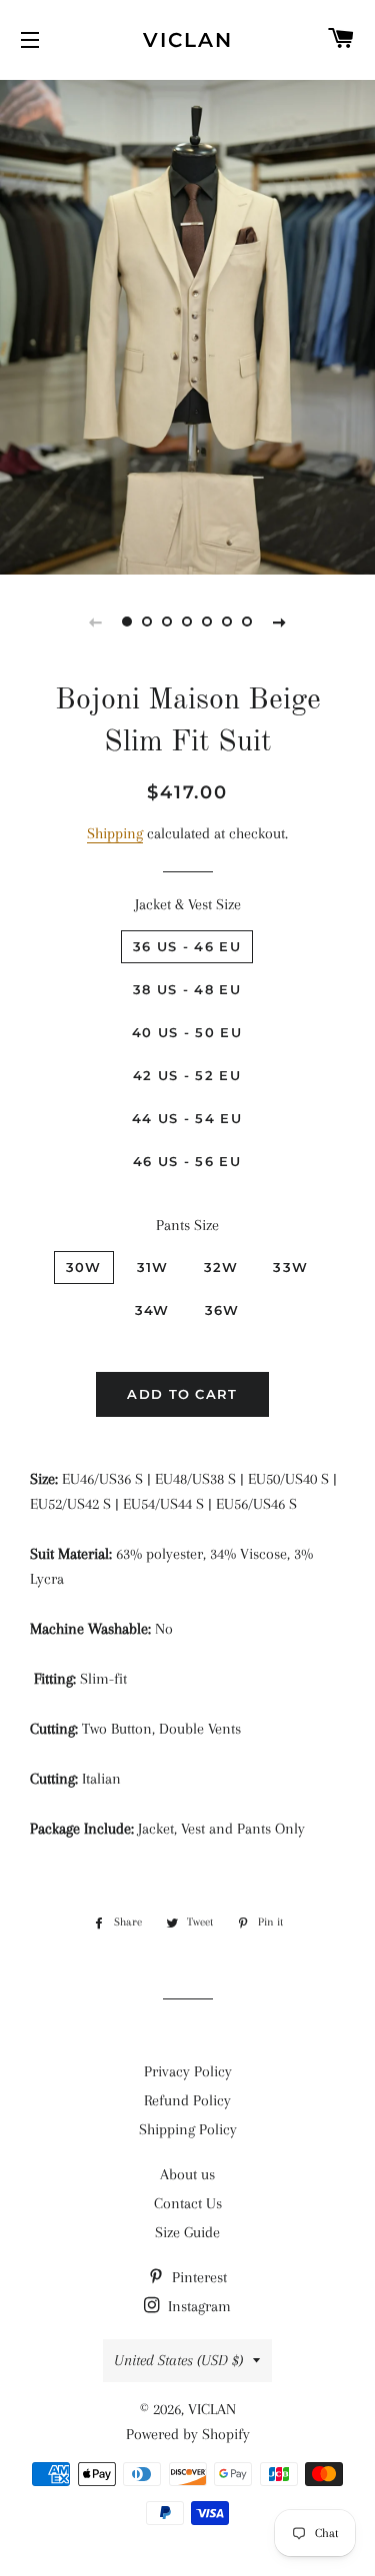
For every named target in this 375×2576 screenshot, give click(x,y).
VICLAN (188, 40)
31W (153, 1267)
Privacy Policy (188, 2071)
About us (187, 2174)
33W (290, 1267)
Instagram (197, 2306)
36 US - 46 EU (187, 946)
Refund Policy (187, 2100)
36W (222, 1310)
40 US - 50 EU (187, 1032)
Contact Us (188, 2203)
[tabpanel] (187, 325)
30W (84, 1267)
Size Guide (187, 2232)
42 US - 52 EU (187, 1075)
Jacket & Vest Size (188, 904)
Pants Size (187, 1225)
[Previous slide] (96, 622)
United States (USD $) (178, 2360)
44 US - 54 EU (187, 1118)
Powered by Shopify (188, 2434)
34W (152, 1310)
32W (221, 1267)
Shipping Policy (188, 2129)
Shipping (115, 833)
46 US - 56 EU (187, 1161)
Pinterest (197, 2277)
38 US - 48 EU (187, 989)
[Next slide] (280, 622)
